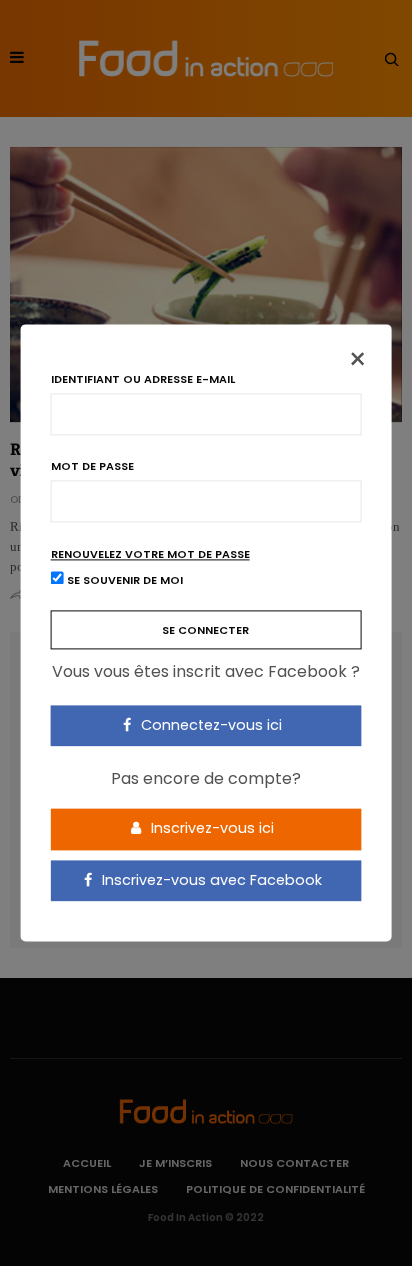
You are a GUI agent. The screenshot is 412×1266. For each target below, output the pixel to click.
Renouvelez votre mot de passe (150, 554)
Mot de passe (92, 466)
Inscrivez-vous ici (210, 828)
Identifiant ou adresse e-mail (143, 379)
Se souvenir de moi (123, 581)
